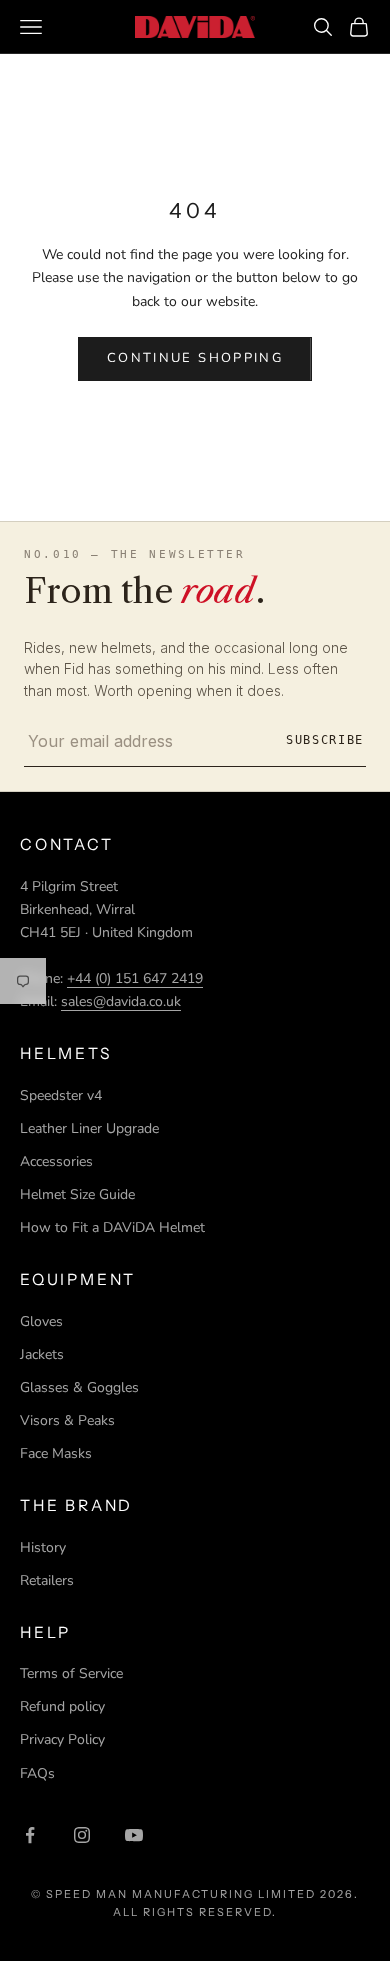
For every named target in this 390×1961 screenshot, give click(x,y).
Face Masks (56, 1453)
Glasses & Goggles (79, 1387)
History (43, 1547)
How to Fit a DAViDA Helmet (112, 1227)
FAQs (37, 1773)
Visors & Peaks (67, 1420)
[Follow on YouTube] (134, 1835)
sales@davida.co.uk (121, 1001)
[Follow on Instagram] (82, 1835)
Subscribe (325, 740)
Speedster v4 (61, 1095)
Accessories (56, 1161)
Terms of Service (71, 1673)
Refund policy (62, 1706)
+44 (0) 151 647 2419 (135, 978)
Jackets (42, 1354)
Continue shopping (195, 358)
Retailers (47, 1580)
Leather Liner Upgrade (89, 1128)
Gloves (41, 1321)
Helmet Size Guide (77, 1194)
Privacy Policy (62, 1739)
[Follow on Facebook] (30, 1835)
